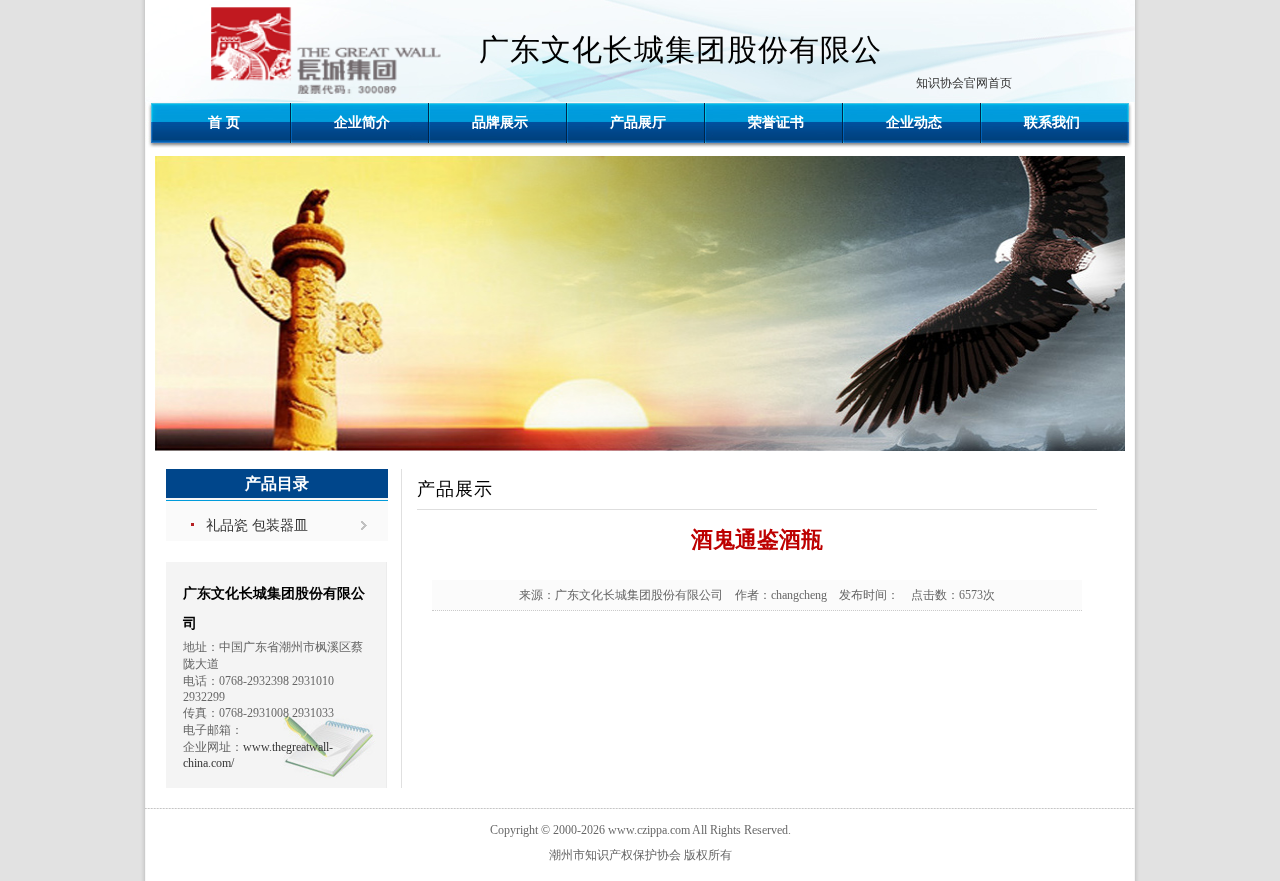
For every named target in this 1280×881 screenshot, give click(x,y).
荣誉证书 (776, 122)
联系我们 (1052, 122)
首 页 (224, 122)
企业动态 (914, 122)
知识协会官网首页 (964, 83)
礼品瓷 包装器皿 (257, 525)
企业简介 (362, 122)
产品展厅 (638, 122)
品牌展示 (500, 122)
